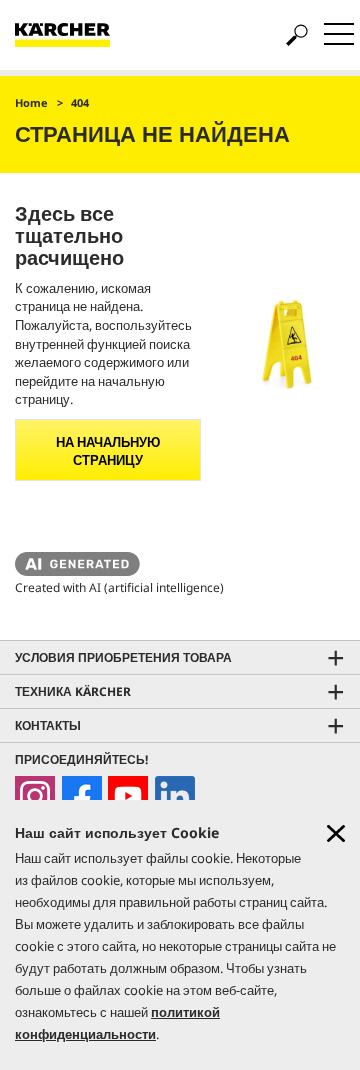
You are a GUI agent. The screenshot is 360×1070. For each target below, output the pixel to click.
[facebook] (82, 796)
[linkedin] (175, 796)
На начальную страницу (108, 451)
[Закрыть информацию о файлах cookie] (336, 833)
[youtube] (128, 796)
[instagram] (35, 796)
